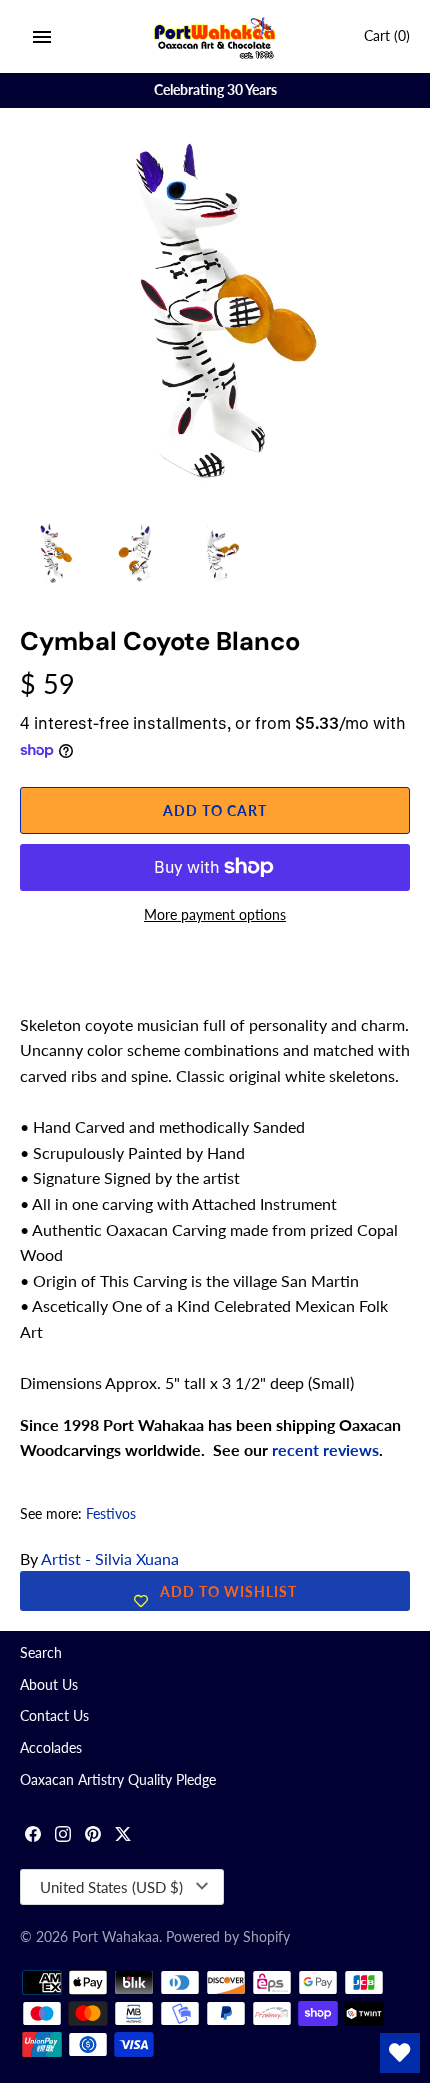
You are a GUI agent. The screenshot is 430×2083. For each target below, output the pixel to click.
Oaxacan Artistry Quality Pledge (118, 1780)
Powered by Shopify (228, 1937)
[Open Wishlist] (400, 2053)
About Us (49, 1685)
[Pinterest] (93, 1836)
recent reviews (325, 1449)
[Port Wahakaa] (215, 36)
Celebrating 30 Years (215, 90)
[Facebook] (33, 1836)
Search (41, 1653)
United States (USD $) (111, 1887)
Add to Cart (215, 810)
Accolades (51, 1748)
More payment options (215, 914)
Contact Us (54, 1716)
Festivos (111, 1514)
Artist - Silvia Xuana (110, 1558)
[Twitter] (123, 1836)
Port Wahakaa (115, 1937)
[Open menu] (42, 37)
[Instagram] (63, 1836)
